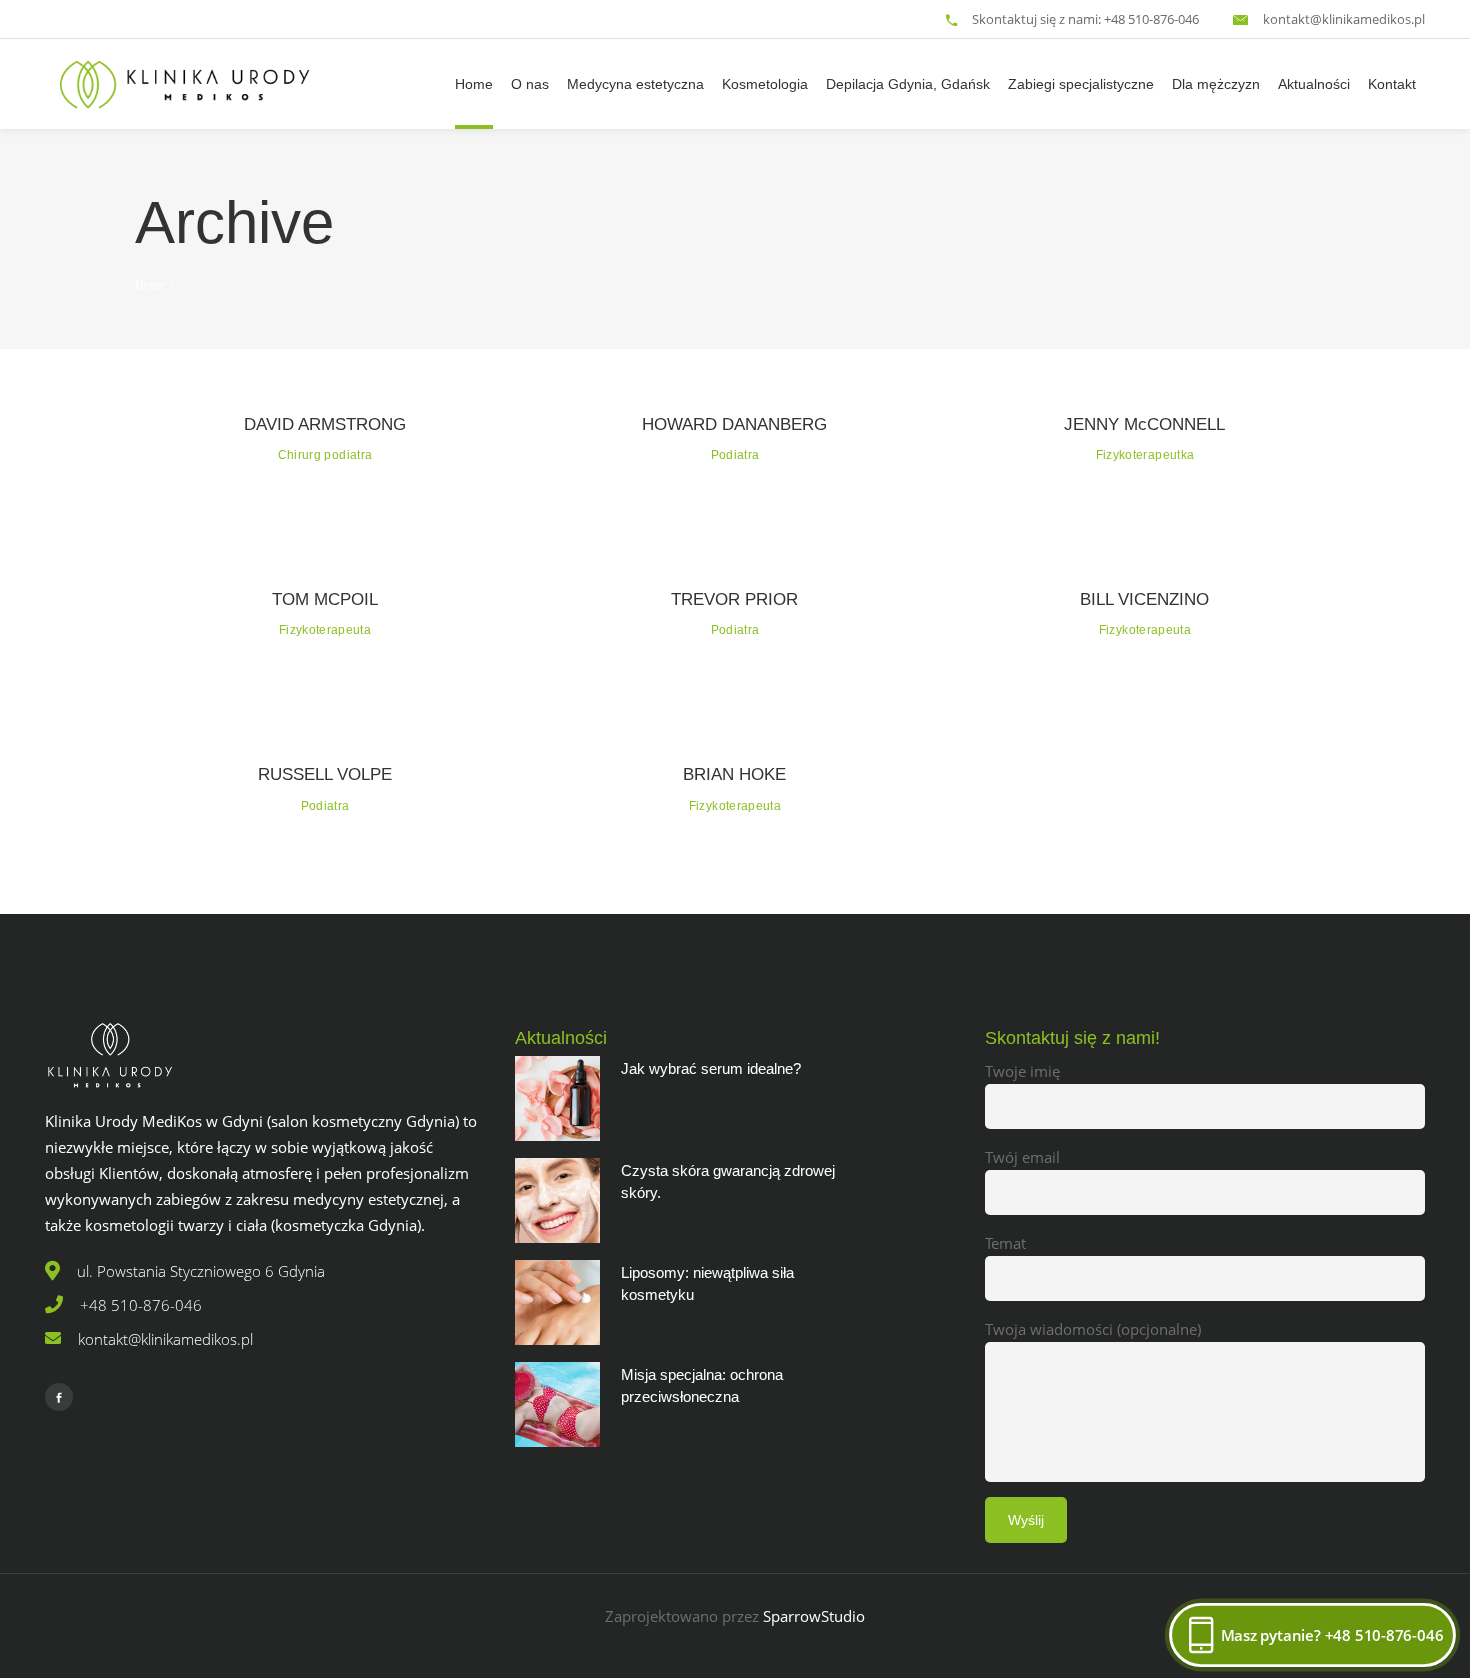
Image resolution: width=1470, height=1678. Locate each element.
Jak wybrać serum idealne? (711, 1068)
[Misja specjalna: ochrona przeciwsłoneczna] (557, 1404)
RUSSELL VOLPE (325, 774)
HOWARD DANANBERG (734, 424)
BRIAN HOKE (734, 774)
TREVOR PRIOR (734, 599)
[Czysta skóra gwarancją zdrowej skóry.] (557, 1200)
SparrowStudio (814, 1616)
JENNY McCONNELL (1144, 424)
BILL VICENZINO (1144, 599)
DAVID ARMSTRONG (325, 424)
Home (149, 285)
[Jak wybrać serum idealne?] (557, 1098)
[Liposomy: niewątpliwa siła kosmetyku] (557, 1302)
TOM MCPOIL (325, 599)
